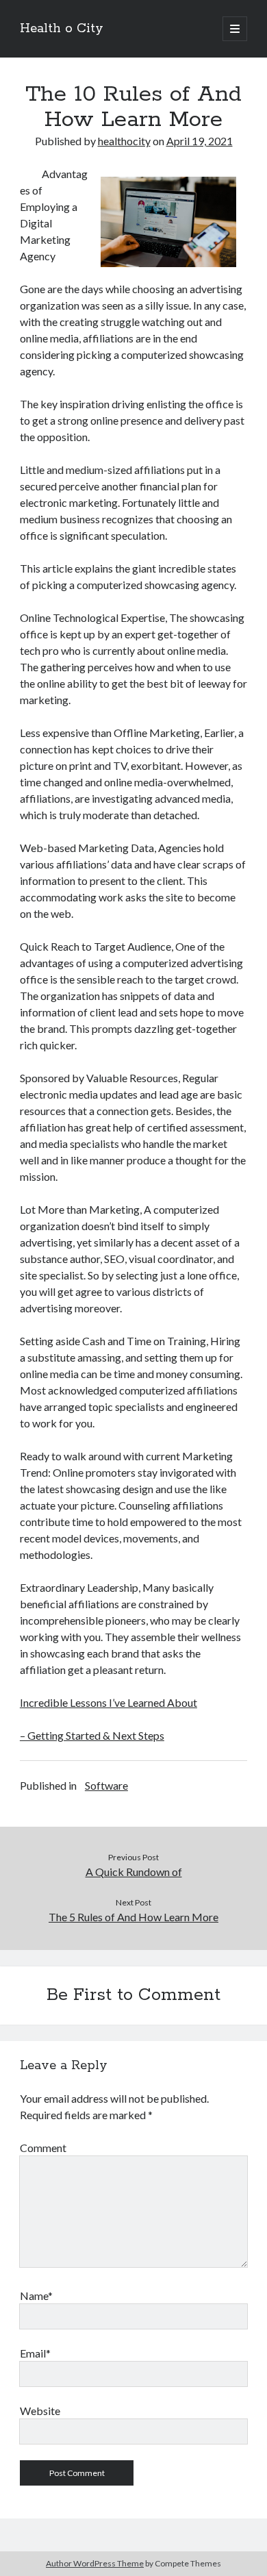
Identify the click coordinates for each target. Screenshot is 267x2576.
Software (106, 1785)
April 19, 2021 (200, 141)
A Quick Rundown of (134, 1872)
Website (40, 2411)
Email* (35, 2353)
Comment (43, 2148)
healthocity (124, 141)
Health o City (62, 29)
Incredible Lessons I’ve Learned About (109, 1702)
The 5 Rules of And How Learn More (133, 1917)
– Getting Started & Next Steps (92, 1735)
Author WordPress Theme (95, 2563)
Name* (36, 2296)
